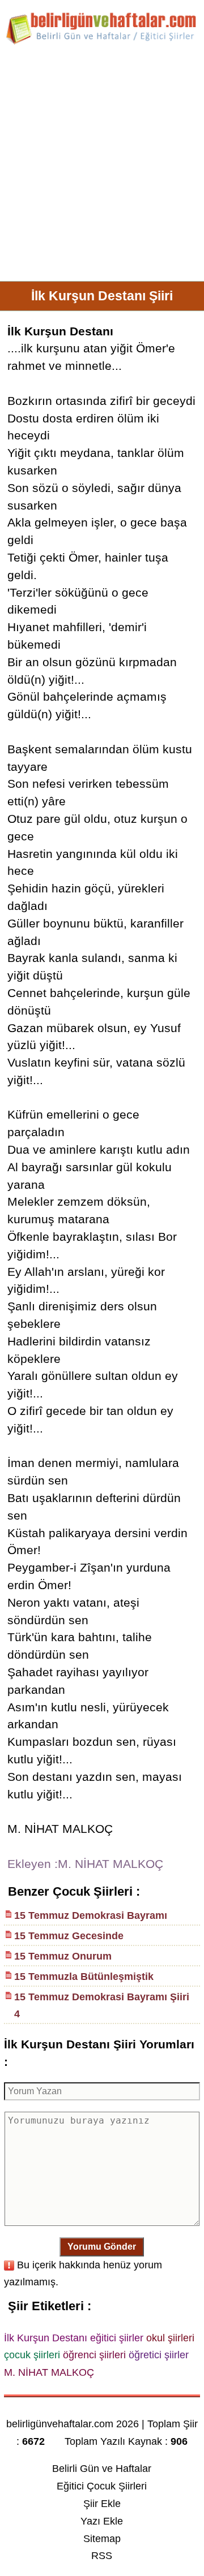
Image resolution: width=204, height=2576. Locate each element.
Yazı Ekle (102, 2521)
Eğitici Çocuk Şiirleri (102, 2486)
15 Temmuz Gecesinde (69, 1936)
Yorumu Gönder (102, 2247)
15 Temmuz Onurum (63, 1956)
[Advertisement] (102, 167)
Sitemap (102, 2539)
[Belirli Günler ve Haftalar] (102, 42)
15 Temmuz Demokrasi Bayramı (91, 1915)
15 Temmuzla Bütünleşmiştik (84, 1977)
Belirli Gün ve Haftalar (102, 2469)
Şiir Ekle (102, 2504)
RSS (102, 2556)
